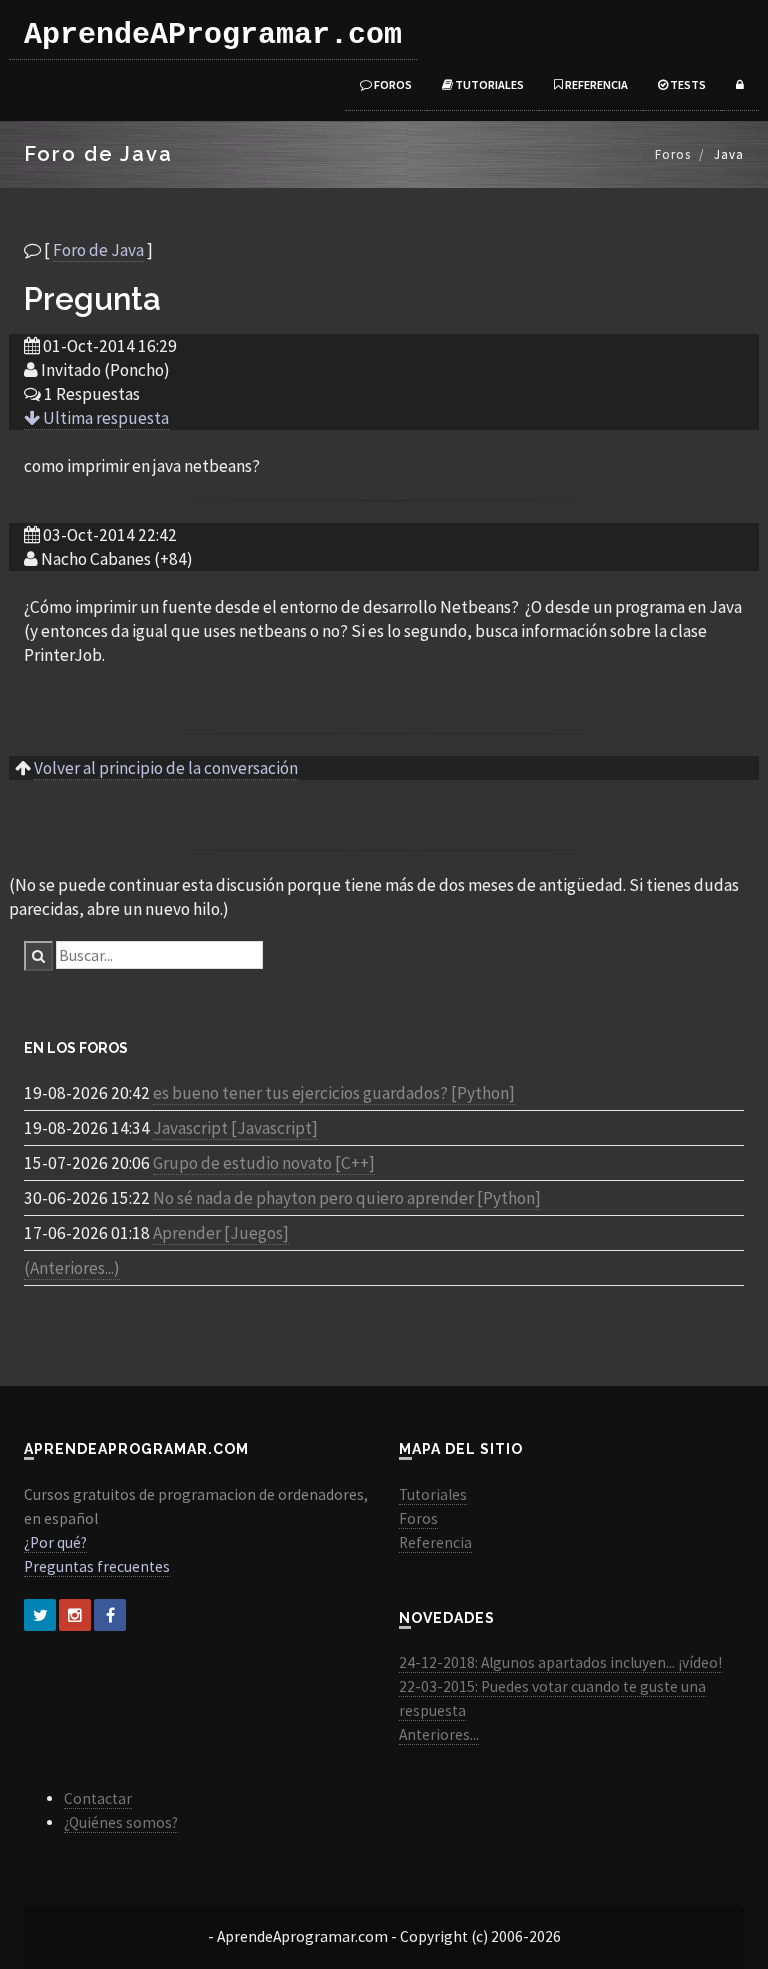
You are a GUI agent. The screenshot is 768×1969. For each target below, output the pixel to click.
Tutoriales (488, 84)
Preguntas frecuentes (97, 1566)
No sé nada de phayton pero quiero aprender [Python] (347, 1198)
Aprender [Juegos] (221, 1233)
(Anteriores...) (72, 1268)
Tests (687, 84)
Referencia (595, 84)
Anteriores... (439, 1734)
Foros (392, 84)
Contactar (98, 1798)
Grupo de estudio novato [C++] (264, 1163)
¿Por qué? (55, 1542)
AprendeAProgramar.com (213, 35)
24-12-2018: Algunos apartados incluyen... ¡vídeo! (560, 1662)
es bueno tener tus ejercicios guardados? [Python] (334, 1093)
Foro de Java (98, 250)
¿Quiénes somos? (121, 1822)
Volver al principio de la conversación (166, 768)
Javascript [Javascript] (235, 1128)
